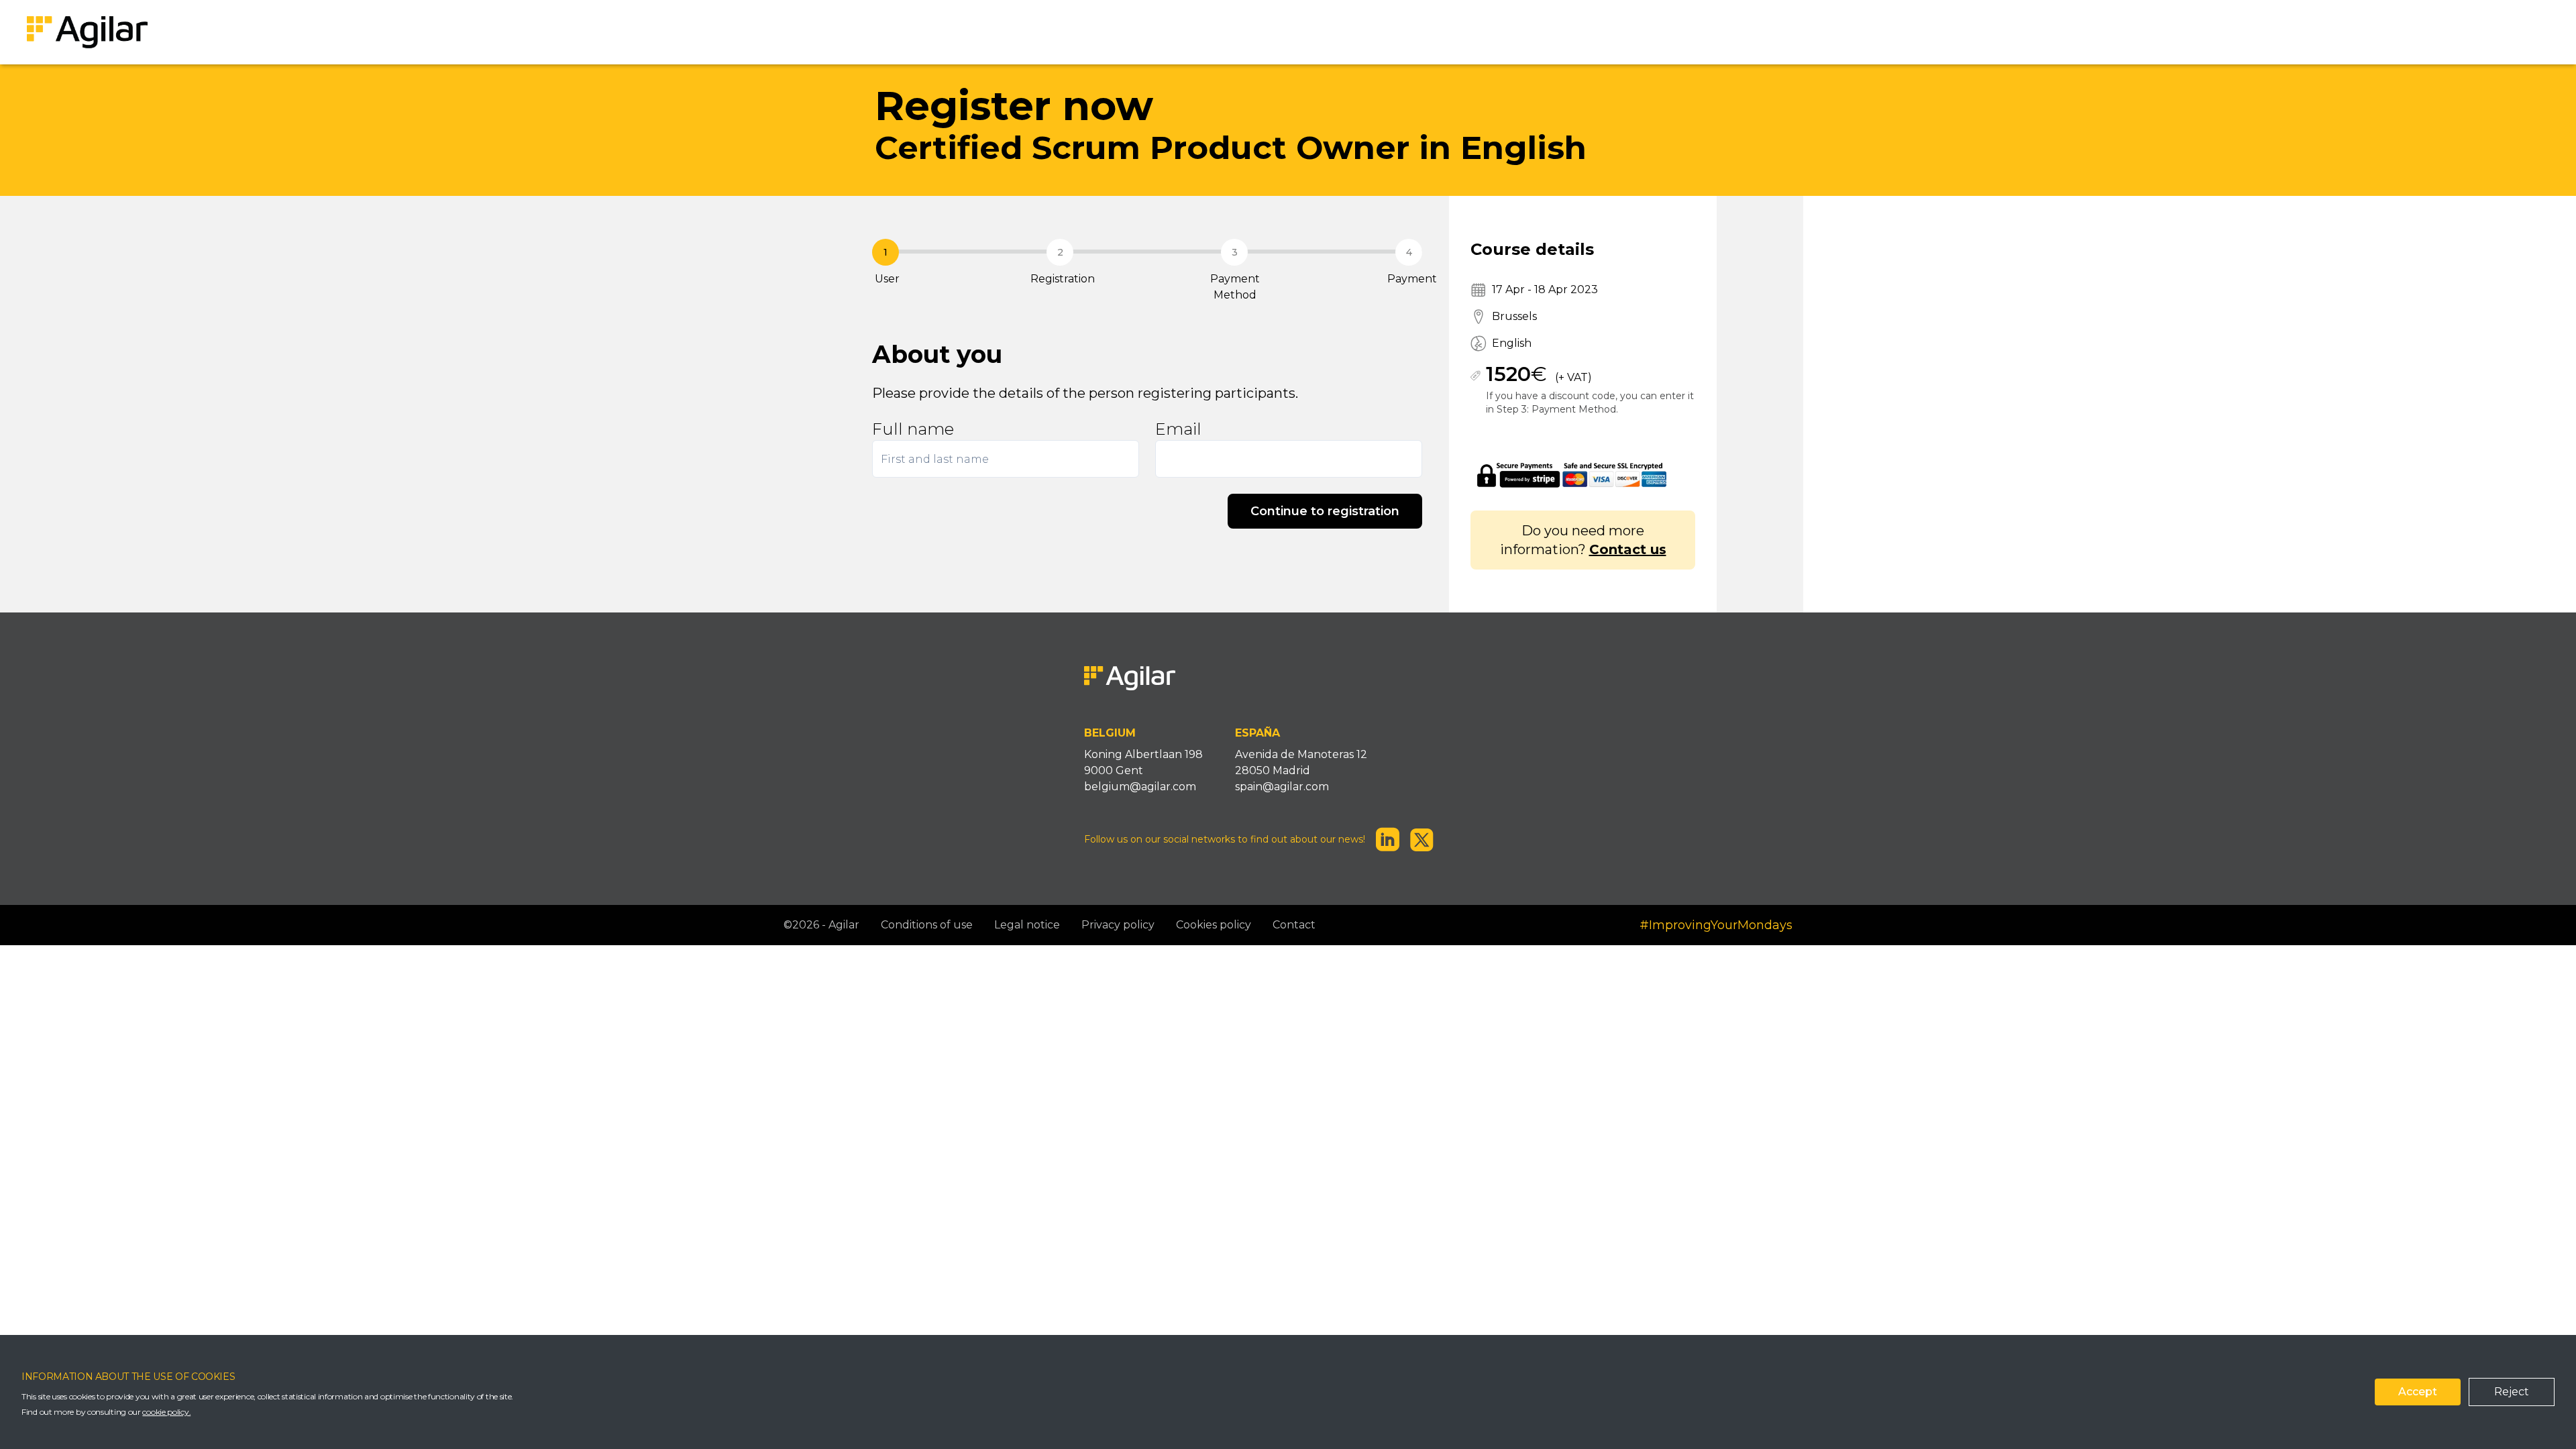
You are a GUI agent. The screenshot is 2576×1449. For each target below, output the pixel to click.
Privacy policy (1118, 925)
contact (1294, 925)
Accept (2418, 1392)
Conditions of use (927, 925)
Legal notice (1027, 925)
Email (1178, 429)
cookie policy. (166, 1412)
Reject (2512, 1392)
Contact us (1628, 549)
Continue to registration (1325, 511)
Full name (913, 429)
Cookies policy (1214, 925)
